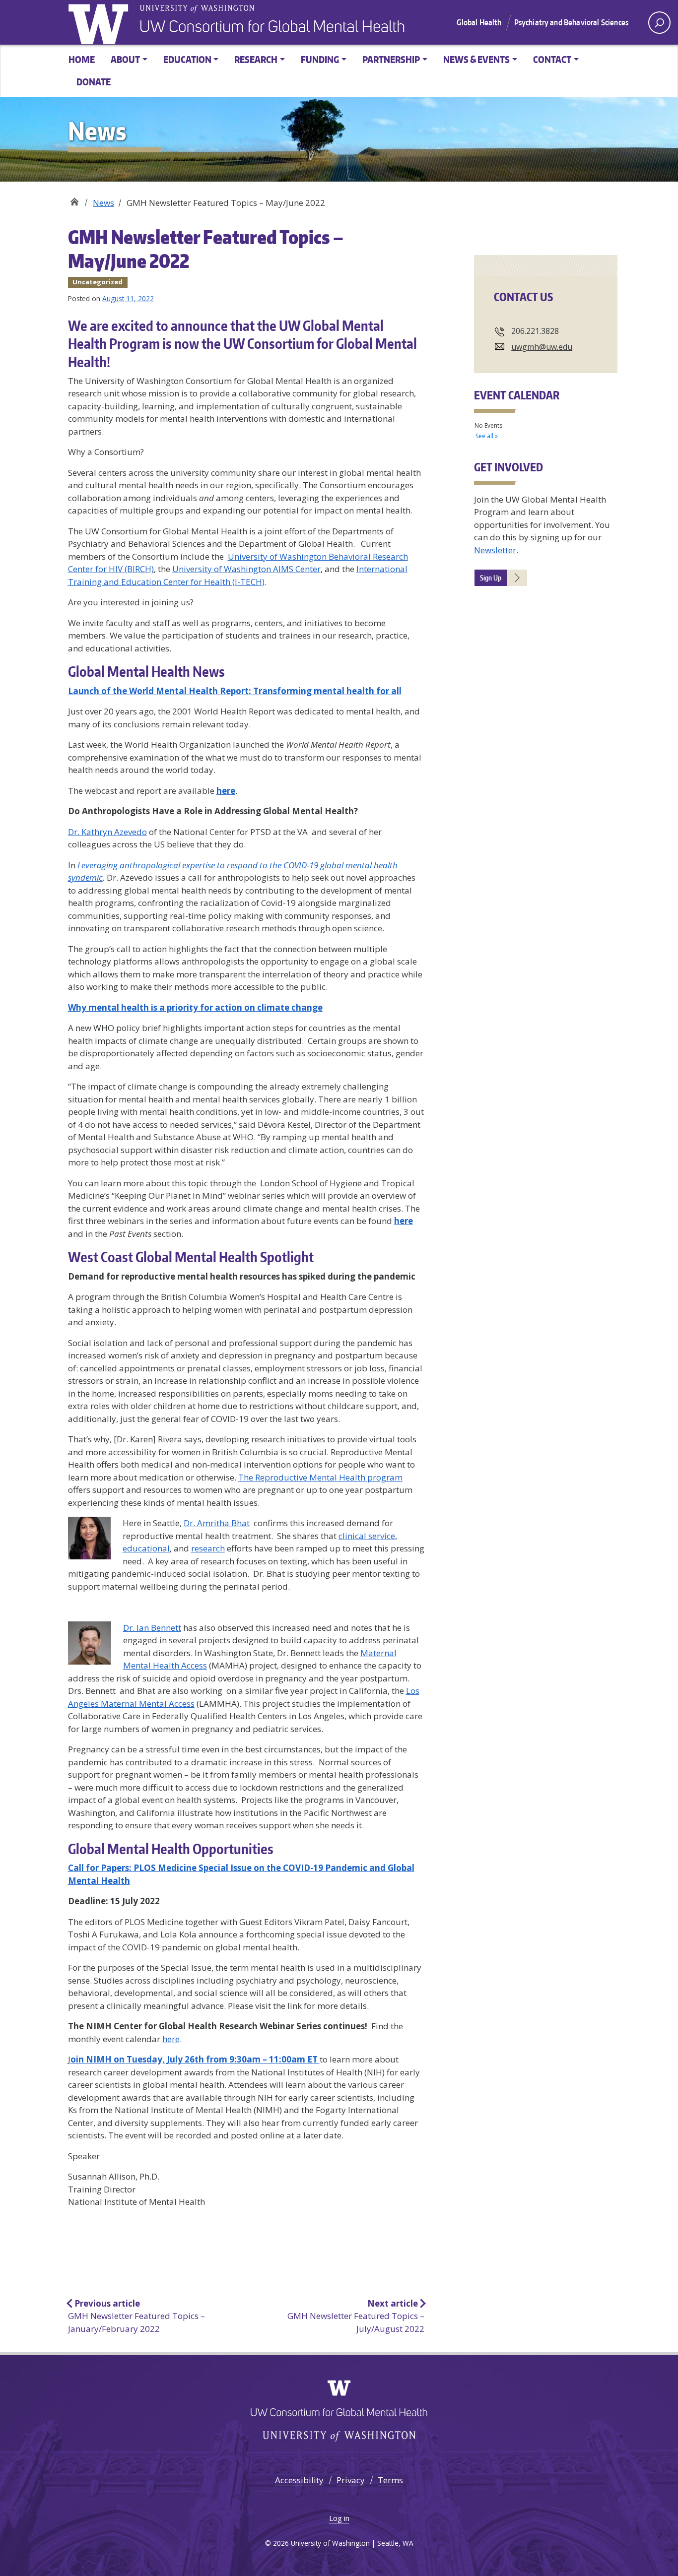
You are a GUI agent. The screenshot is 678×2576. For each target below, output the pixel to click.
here (171, 2039)
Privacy (351, 2480)
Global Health (479, 22)
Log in (339, 2518)
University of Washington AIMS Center (246, 569)
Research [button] (256, 59)
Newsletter (495, 550)
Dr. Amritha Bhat (217, 1523)
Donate (94, 82)
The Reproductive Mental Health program (320, 1477)
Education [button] (187, 59)
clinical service (367, 1536)
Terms (390, 2480)
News (103, 203)
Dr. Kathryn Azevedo (107, 832)
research (208, 1548)
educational (146, 1548)
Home (82, 59)
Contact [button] (552, 59)
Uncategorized (98, 282)
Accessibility (299, 2480)
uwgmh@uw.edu (542, 347)
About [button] (125, 59)
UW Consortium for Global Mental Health (74, 199)
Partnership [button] (391, 59)
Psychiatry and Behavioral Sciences (571, 22)
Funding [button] (320, 59)
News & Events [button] (476, 59)
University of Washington (100, 22)
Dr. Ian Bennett (152, 1628)
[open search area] (659, 23)
